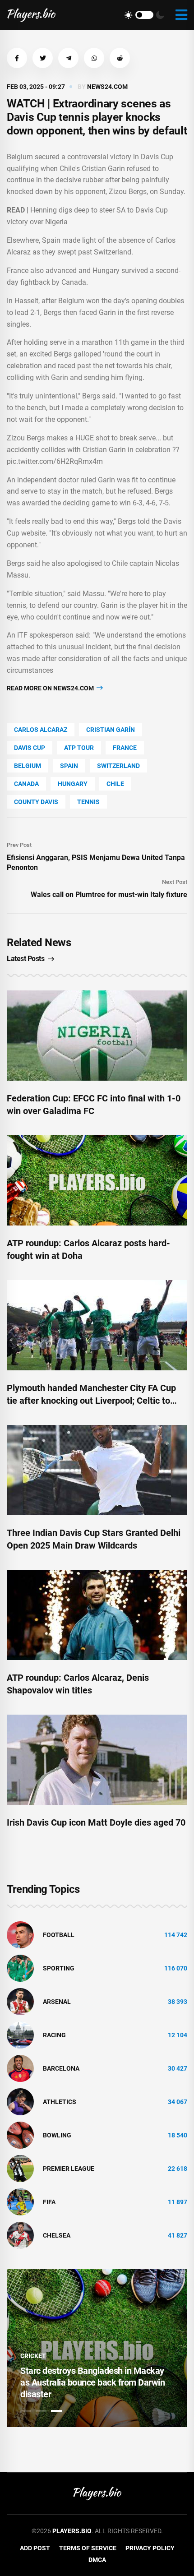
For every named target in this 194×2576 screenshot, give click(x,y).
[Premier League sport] (20, 2168)
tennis (88, 802)
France (125, 748)
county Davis (36, 802)
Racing (54, 2035)
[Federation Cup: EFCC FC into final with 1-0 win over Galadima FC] (97, 1036)
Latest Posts (25, 959)
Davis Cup (30, 748)
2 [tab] (41, 2411)
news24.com (107, 87)
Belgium (28, 766)
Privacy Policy (150, 2548)
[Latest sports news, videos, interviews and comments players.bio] (31, 15)
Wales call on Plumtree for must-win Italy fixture (109, 895)
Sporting (59, 1968)
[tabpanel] (97, 2348)
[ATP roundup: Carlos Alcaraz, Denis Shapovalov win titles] (97, 1615)
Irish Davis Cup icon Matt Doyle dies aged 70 (96, 1822)
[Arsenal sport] (20, 2001)
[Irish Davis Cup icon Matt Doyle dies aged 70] (97, 1760)
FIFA (49, 2202)
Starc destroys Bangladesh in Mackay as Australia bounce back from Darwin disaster (92, 2382)
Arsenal (57, 2002)
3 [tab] (56, 2411)
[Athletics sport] (20, 2101)
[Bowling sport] (20, 2135)
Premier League (69, 2169)
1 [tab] (26, 2411)
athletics (60, 2102)
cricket (33, 2356)
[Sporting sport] (20, 1968)
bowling (57, 2135)
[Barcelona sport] (20, 2068)
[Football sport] (20, 1934)
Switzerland (118, 766)
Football (59, 1935)
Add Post (35, 2548)
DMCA (97, 2560)
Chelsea (57, 2235)
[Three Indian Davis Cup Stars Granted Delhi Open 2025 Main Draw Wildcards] (97, 1470)
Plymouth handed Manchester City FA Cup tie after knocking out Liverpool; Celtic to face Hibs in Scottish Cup (91, 1401)
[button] (17, 58)
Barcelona (61, 2068)
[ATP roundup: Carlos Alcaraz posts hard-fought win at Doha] (97, 1180)
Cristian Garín (111, 730)
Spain (69, 766)
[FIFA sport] (20, 2201)
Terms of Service (88, 2548)
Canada (26, 784)
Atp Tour (79, 748)
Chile (115, 784)
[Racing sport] (20, 2035)
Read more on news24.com (51, 688)
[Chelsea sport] (20, 2235)
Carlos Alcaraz (41, 730)
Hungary (73, 784)
